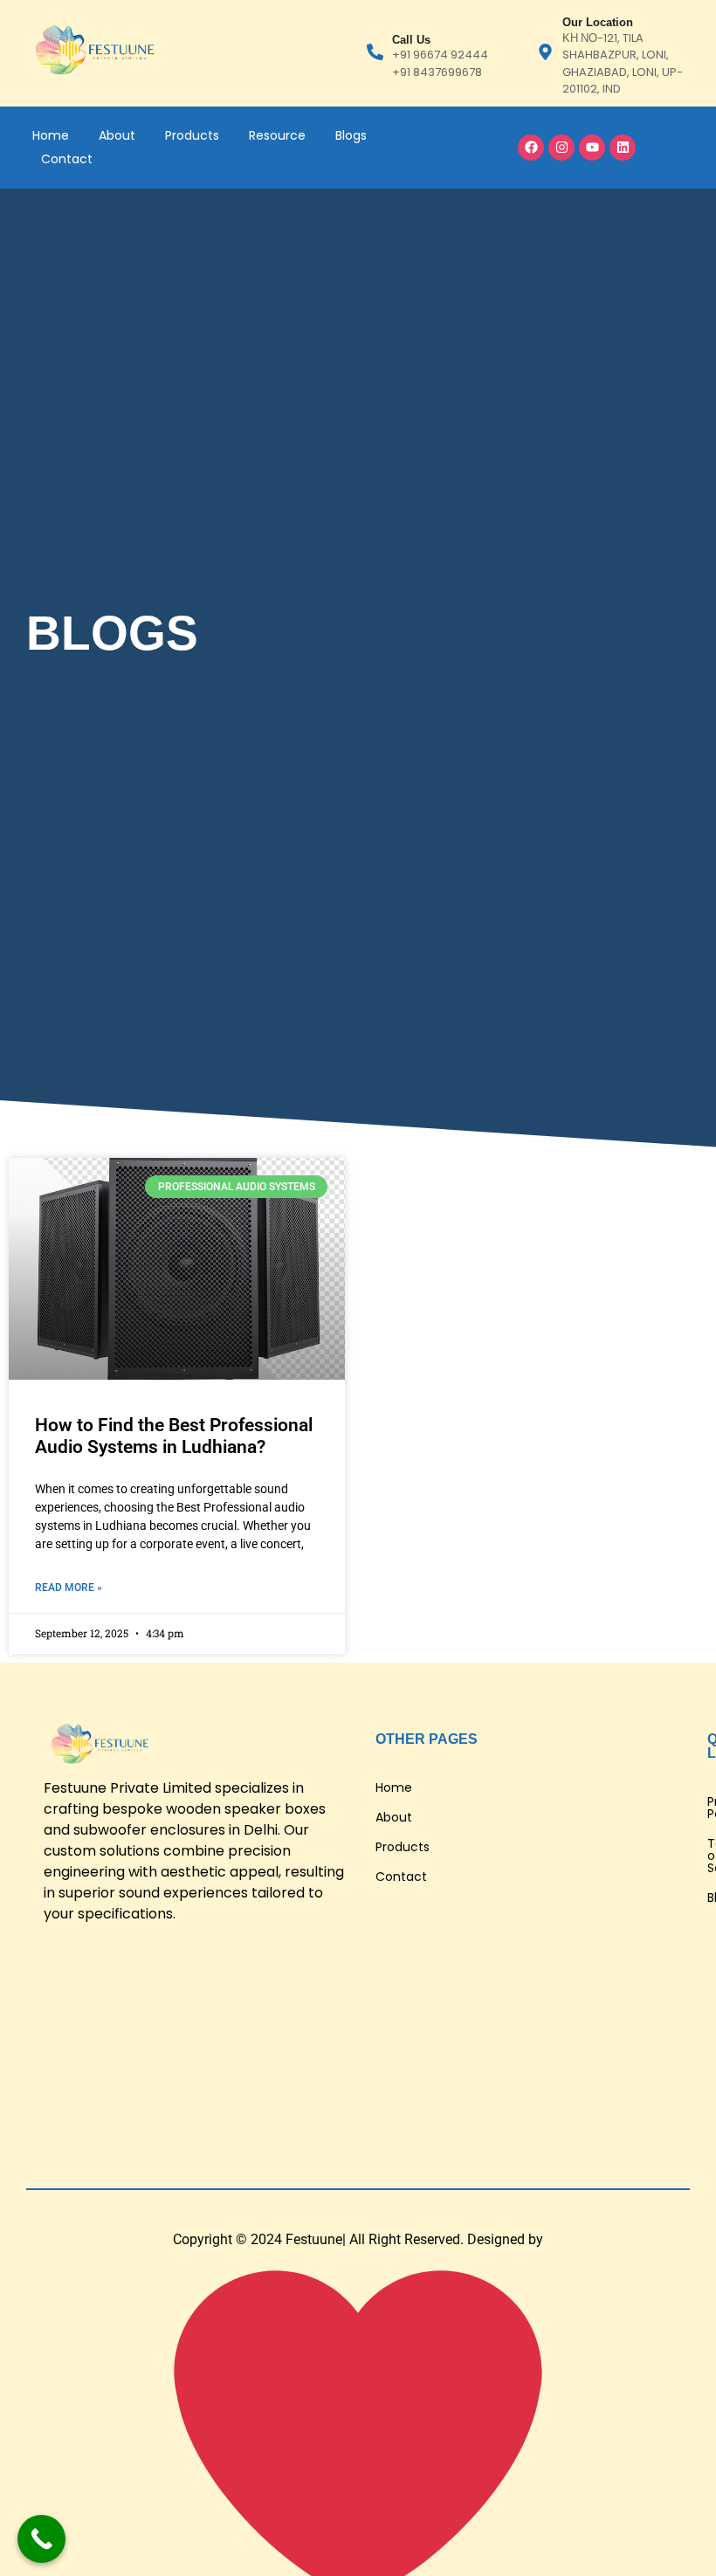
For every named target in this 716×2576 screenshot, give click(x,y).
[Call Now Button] (41, 2539)
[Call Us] (375, 53)
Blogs (351, 135)
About (117, 135)
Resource (277, 135)
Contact (67, 159)
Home (51, 135)
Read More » (69, 1588)
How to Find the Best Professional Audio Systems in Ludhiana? (174, 1436)
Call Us (411, 40)
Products (192, 135)
